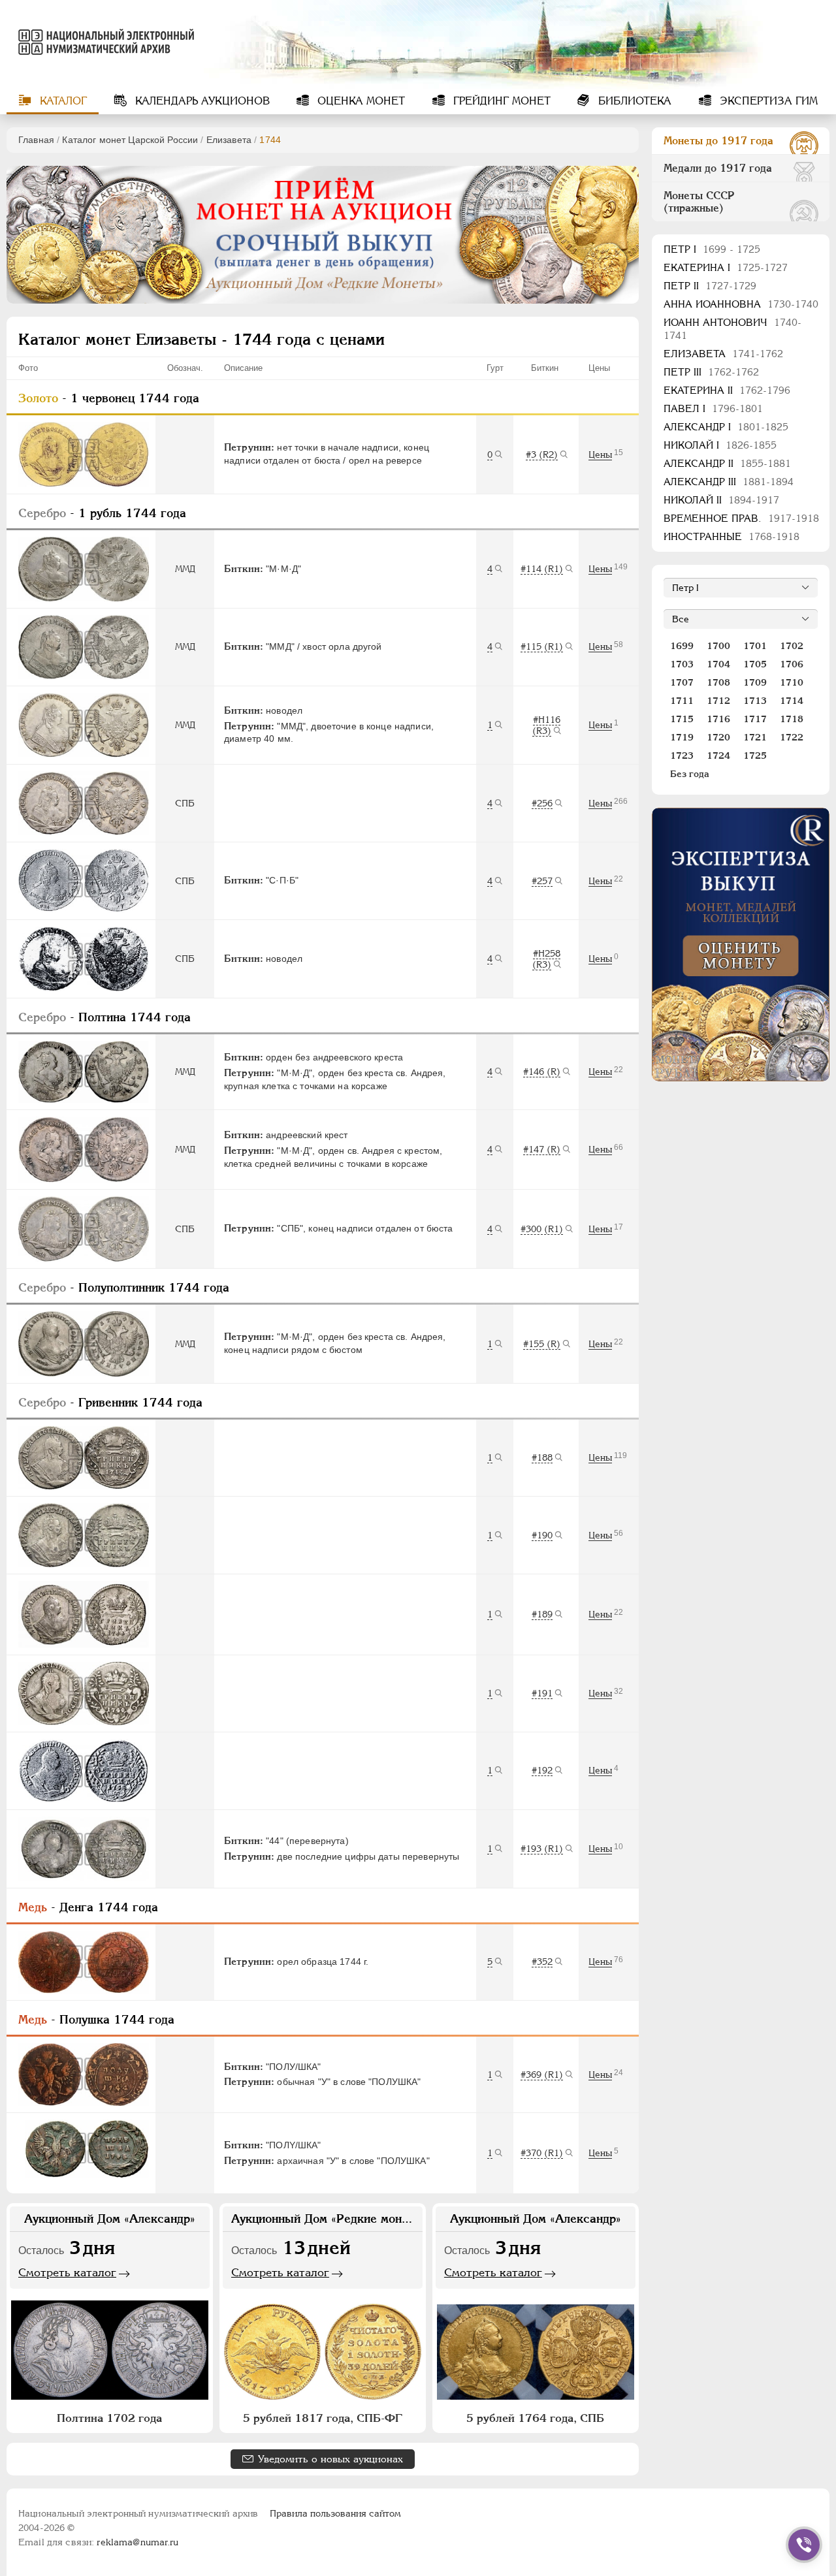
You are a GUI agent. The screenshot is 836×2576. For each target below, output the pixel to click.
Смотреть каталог (67, 2272)
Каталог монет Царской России (130, 140)
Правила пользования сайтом (335, 2513)
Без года (690, 774)
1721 (755, 737)
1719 (682, 737)
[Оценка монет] (741, 945)
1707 (682, 682)
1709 (755, 682)
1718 (792, 719)
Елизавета (229, 140)
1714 (792, 701)
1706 (792, 664)
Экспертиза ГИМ (767, 101)
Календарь (201, 101)
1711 (682, 701)
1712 (718, 701)
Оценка (360, 101)
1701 (755, 646)
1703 (682, 664)
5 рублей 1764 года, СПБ (535, 2418)
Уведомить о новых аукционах (330, 2459)
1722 (792, 737)
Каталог (62, 101)
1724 (718, 755)
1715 (682, 719)
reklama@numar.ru (137, 2542)
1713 (755, 701)
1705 (755, 664)
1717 (755, 719)
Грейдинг (500, 101)
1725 (755, 755)
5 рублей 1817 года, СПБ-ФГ (323, 2418)
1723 (682, 755)
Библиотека (633, 101)
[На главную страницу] (100, 42)
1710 (792, 682)
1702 (792, 646)
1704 (718, 664)
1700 (718, 646)
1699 (682, 646)
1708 (718, 682)
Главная (36, 140)
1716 (718, 719)
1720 (718, 737)
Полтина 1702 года (109, 2418)
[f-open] (804, 2545)
